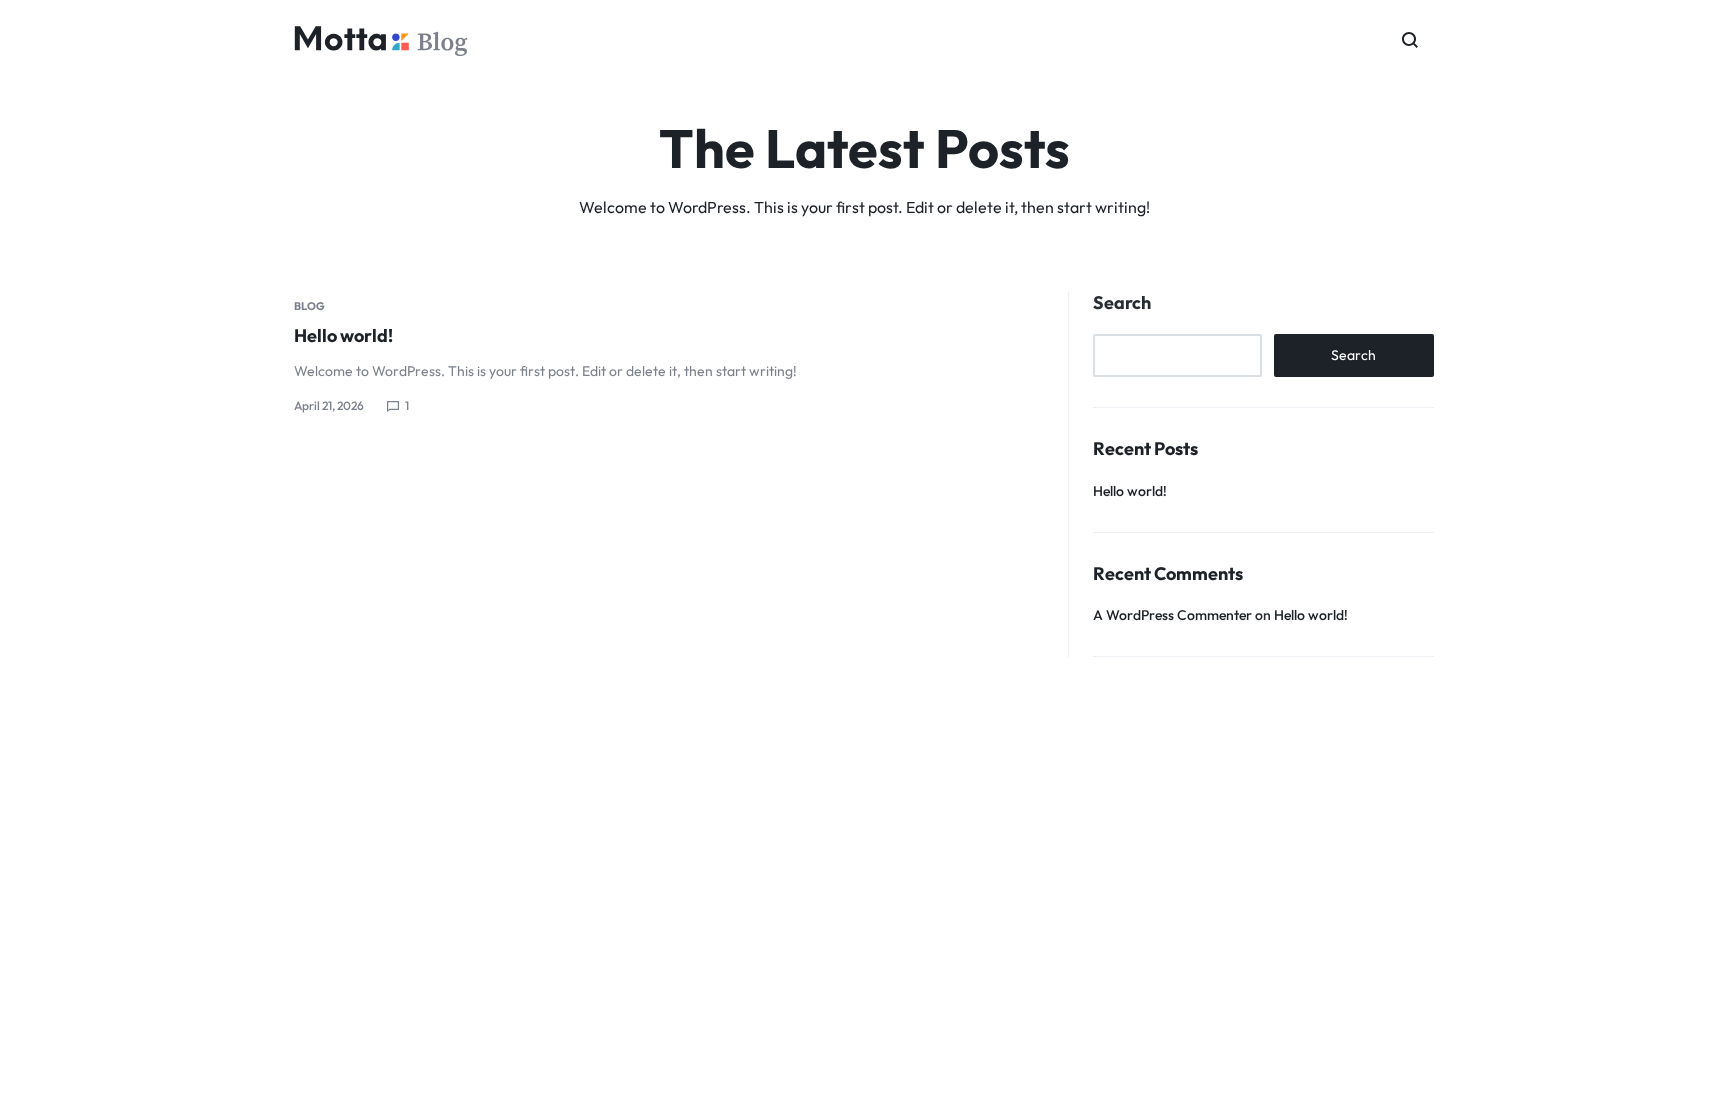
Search (1122, 303)
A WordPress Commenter (1172, 615)
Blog (309, 306)
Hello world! (343, 335)
